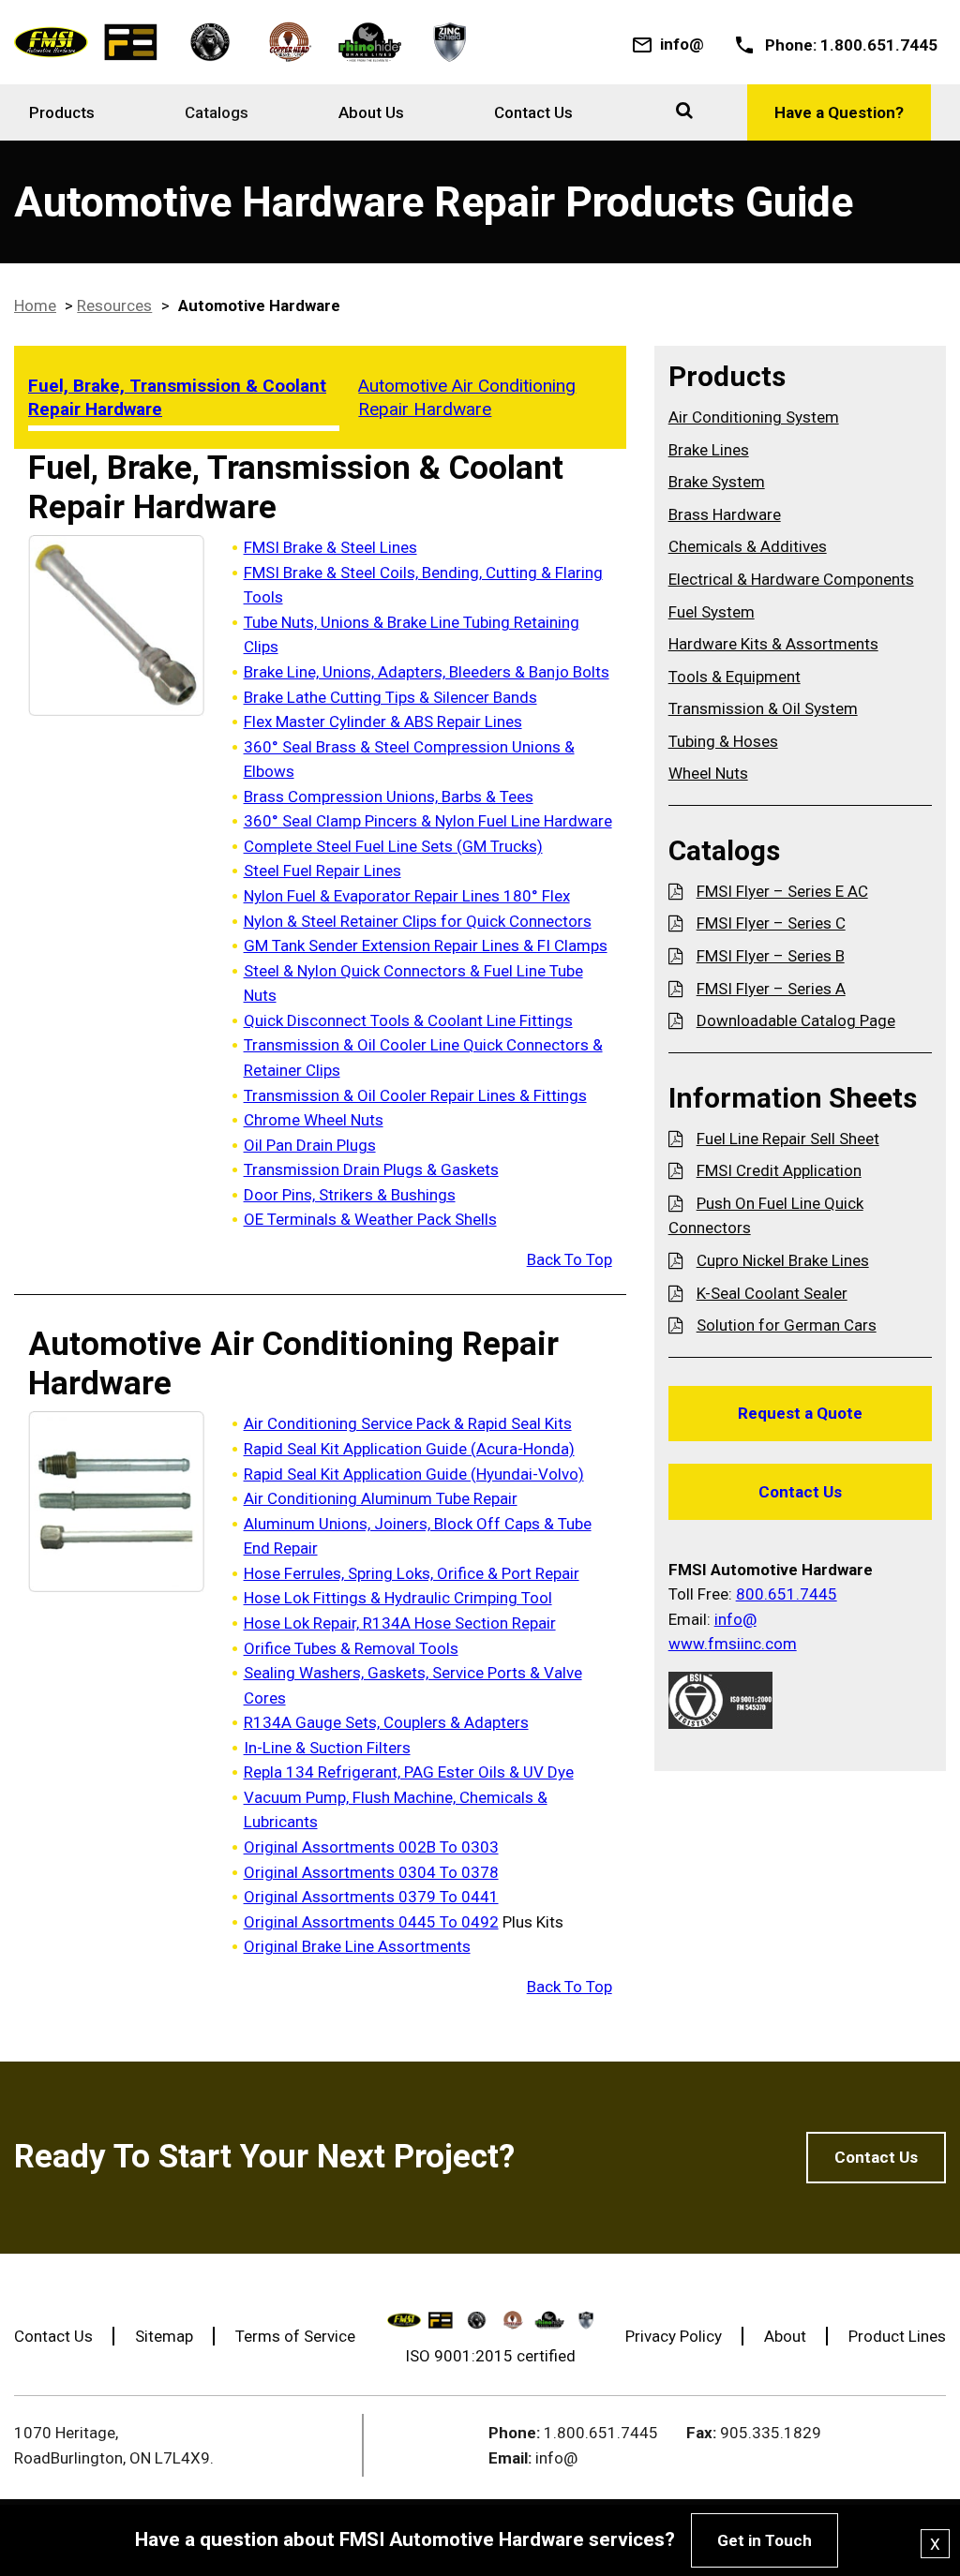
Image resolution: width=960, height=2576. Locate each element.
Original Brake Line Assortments (357, 1946)
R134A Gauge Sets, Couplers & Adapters (386, 1722)
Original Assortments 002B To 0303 (371, 1847)
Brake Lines (709, 450)
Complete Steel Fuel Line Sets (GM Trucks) (393, 846)
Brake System (717, 482)
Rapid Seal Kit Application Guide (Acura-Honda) (409, 1449)
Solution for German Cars (787, 1325)
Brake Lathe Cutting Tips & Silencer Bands (390, 697)
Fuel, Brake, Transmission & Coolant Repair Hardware (177, 397)
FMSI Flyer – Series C (771, 923)
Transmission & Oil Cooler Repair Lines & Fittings (415, 1095)
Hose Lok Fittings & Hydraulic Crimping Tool (398, 1598)
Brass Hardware (725, 514)
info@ (682, 44)
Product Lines (897, 2336)
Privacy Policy (674, 2336)
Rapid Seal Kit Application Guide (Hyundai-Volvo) (414, 1474)
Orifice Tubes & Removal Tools (351, 1648)
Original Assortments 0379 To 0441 (371, 1897)
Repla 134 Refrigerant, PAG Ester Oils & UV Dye (409, 1772)
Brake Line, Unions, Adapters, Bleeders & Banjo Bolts (427, 672)
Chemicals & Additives (748, 546)
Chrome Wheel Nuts (314, 1120)
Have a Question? (839, 112)
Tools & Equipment (735, 677)
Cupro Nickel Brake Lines (783, 1260)
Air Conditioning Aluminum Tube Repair (381, 1498)
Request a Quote (800, 1413)
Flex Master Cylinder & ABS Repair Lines (383, 722)
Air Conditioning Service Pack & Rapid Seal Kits (408, 1423)
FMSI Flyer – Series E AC (782, 891)
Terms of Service (295, 2336)
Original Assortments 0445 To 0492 (371, 1922)
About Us (371, 112)
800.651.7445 (787, 1594)
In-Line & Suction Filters (327, 1748)
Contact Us (533, 112)
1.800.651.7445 (879, 45)
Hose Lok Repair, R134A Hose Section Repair (400, 1623)
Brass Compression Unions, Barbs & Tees (389, 797)
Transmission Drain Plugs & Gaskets (371, 1169)
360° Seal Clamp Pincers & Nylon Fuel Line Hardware (428, 821)
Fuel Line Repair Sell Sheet (788, 1139)
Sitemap (164, 2336)
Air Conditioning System (754, 417)
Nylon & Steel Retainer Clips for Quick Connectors (418, 921)
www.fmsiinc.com (733, 1644)
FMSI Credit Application (779, 1170)
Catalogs (217, 112)
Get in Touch (765, 2540)
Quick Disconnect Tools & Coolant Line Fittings (408, 1020)
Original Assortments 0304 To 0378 (371, 1872)
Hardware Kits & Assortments (773, 644)
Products (62, 112)
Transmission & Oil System (763, 708)
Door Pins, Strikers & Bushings (350, 1195)
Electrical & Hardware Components (791, 579)
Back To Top (570, 1259)
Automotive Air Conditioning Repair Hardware (467, 397)
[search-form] (684, 110)
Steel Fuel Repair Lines (322, 871)
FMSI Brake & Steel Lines (330, 547)
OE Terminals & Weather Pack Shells (370, 1219)
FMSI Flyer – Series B (771, 956)
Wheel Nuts (708, 773)
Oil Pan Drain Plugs (310, 1145)
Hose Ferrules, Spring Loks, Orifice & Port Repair (412, 1573)
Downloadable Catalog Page (796, 1020)
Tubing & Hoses (723, 741)
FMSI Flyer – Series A (771, 989)
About (785, 2336)
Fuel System (712, 612)
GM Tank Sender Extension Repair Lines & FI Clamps (426, 946)
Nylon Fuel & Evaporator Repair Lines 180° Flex (407, 896)
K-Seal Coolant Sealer (772, 1293)
